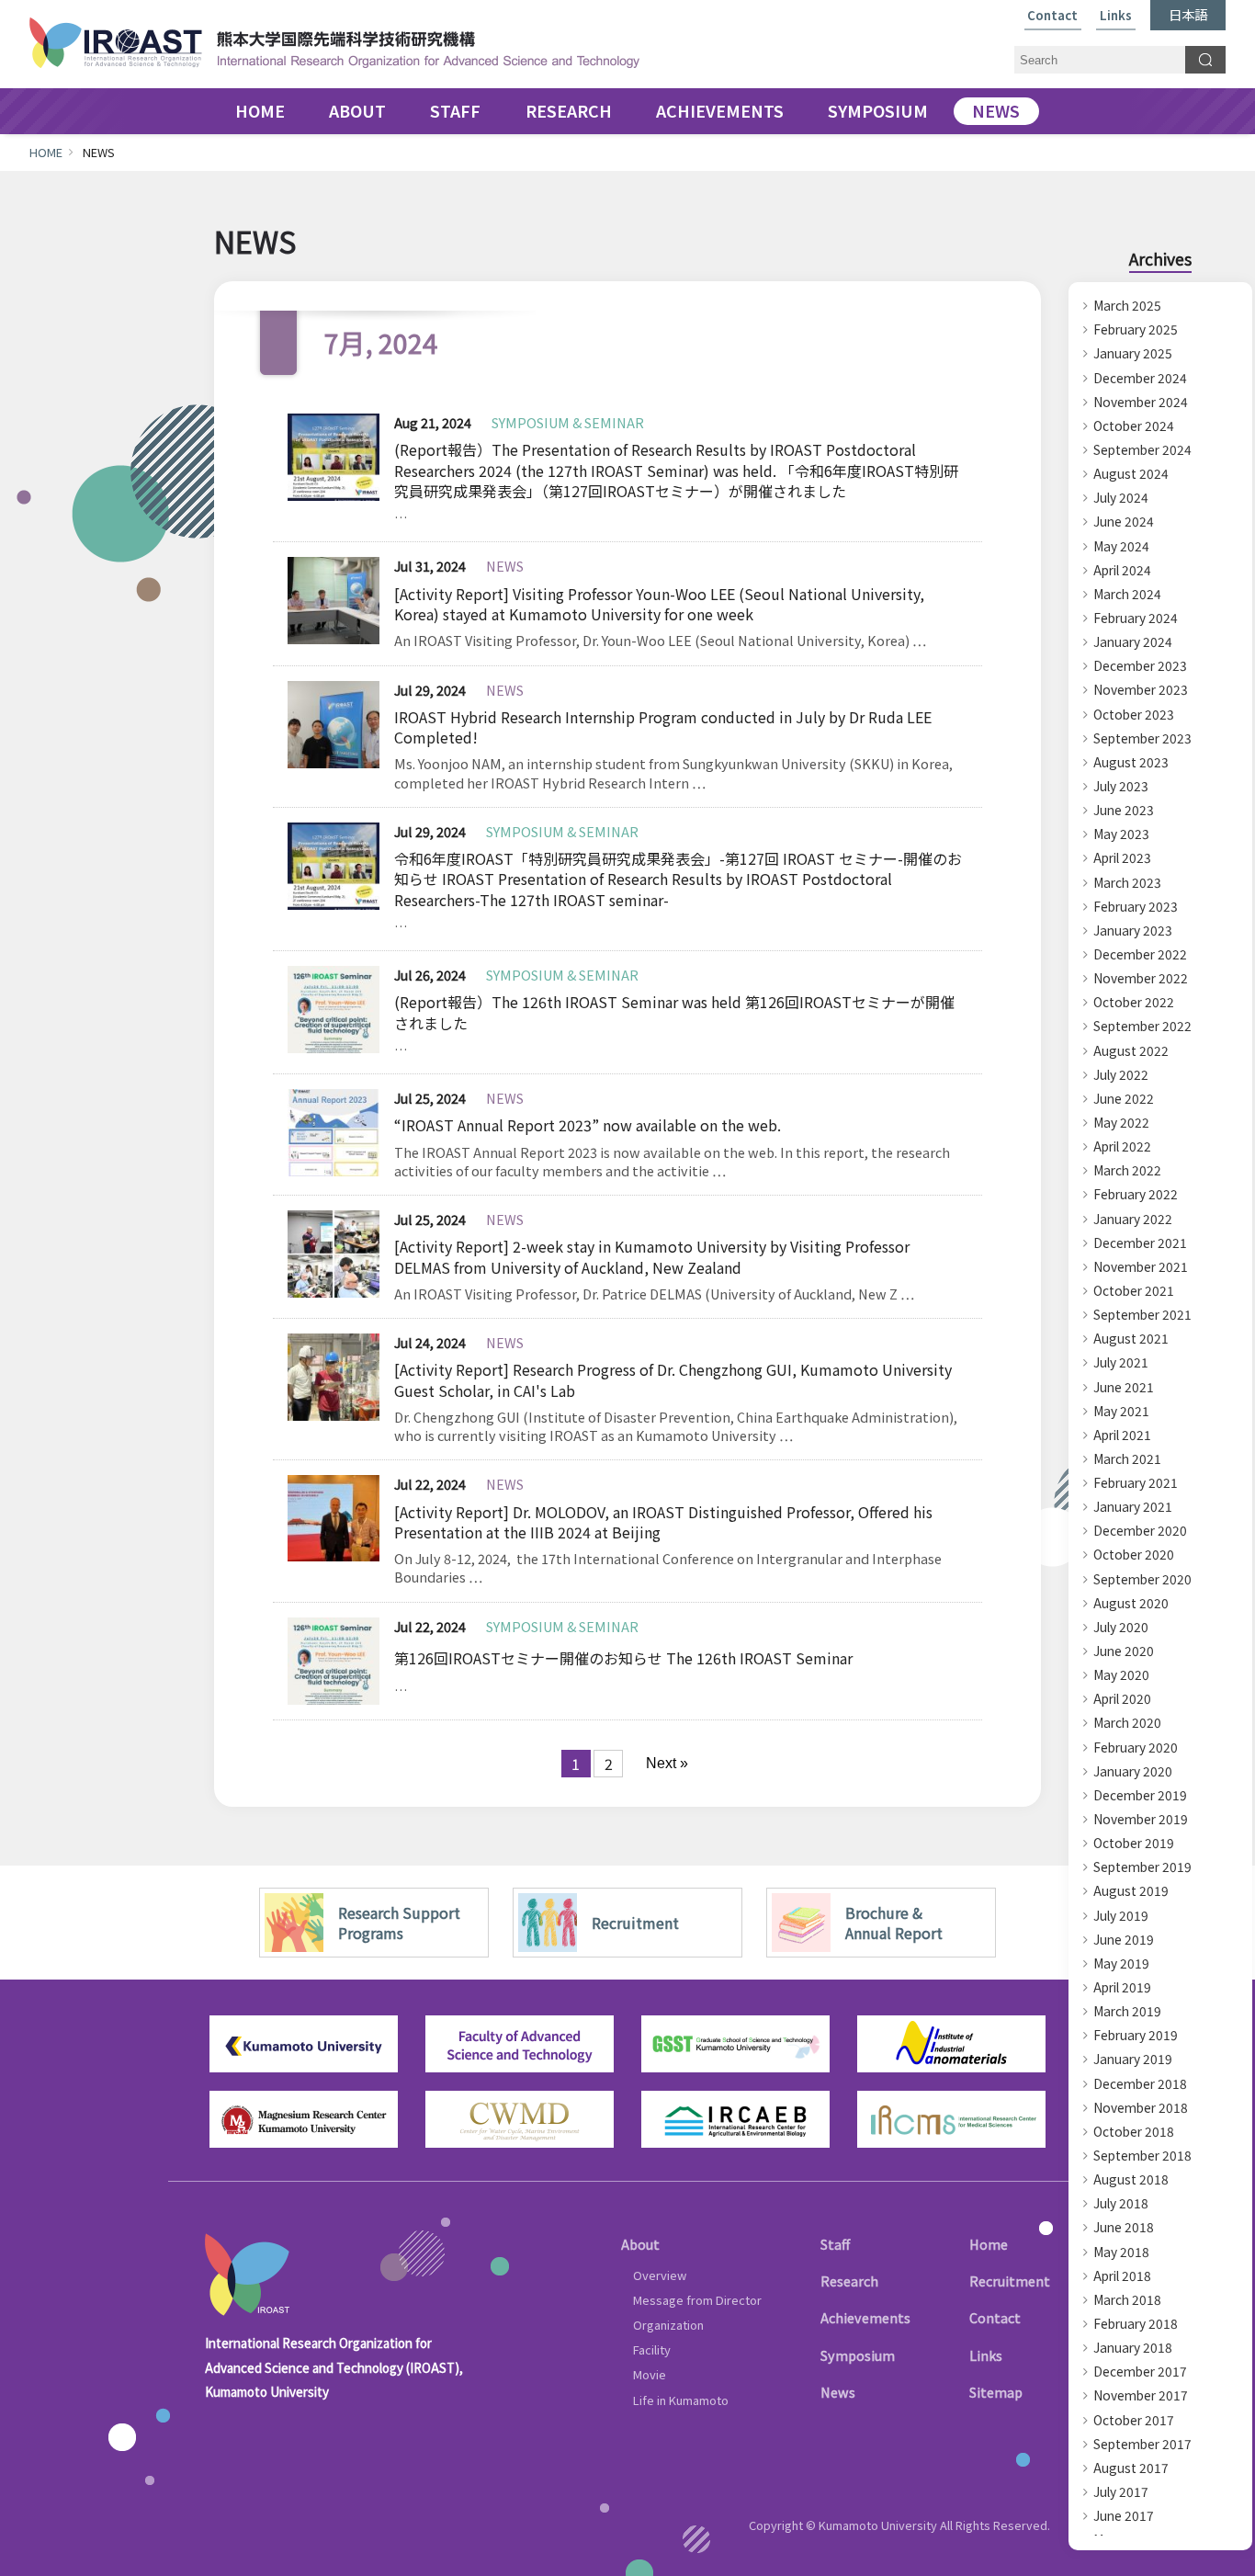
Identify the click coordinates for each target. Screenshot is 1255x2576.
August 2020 (1131, 1603)
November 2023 (1141, 689)
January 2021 (1133, 1506)
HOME (260, 111)
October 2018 (1134, 2131)
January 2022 (1133, 1219)
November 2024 (1141, 402)
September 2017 (1142, 2444)
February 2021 (1136, 1482)
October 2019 (1134, 1843)
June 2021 (1124, 1387)
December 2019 (1140, 1795)
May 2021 (1121, 1411)
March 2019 (1127, 2011)
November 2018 (1141, 2107)
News (838, 2392)
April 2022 (1122, 1146)
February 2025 (1136, 329)
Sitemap (996, 2392)
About (640, 2244)
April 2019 (1122, 1987)
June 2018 (1124, 2227)
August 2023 (1131, 762)
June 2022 (1124, 1098)
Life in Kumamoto (681, 2400)
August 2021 (1131, 1338)
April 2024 (1122, 570)
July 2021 (1121, 1362)
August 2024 (1131, 473)
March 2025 (1127, 305)
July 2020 (1121, 1627)
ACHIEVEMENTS (720, 111)
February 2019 (1136, 2035)
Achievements (865, 2317)
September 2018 (1142, 2155)
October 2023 (1134, 714)
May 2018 (1121, 2252)
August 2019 (1131, 1890)
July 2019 (1121, 1915)
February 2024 (1136, 618)
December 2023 (1140, 665)
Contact (1052, 16)
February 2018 (1136, 2323)
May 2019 (1121, 1963)
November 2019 (1141, 1819)
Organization (668, 2325)
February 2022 (1136, 1194)
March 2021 (1127, 1458)
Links (1116, 16)
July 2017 (1121, 2491)
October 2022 (1134, 1002)
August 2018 (1131, 2179)
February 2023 (1136, 906)
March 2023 (1127, 882)
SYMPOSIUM (878, 111)
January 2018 (1133, 2347)
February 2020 (1136, 1747)
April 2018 (1122, 2275)
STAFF (455, 111)
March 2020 (1127, 1722)
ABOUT (357, 111)
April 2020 (1122, 1698)
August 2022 (1131, 1050)
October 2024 (1134, 426)
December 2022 (1140, 954)
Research (849, 2281)
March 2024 (1127, 594)
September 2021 (1142, 1314)
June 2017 (1124, 2515)
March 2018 (1127, 2299)
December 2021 (1140, 1243)
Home (989, 2244)
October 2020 (1134, 1554)
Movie (650, 2374)
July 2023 (1121, 786)
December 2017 (1140, 2371)
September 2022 (1142, 1026)
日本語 (1188, 14)
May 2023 (1121, 834)
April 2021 (1122, 1435)
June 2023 (1124, 810)
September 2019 (1142, 1867)
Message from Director (697, 2300)
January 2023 (1133, 930)
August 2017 (1131, 2468)
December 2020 (1140, 1530)
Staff (835, 2244)
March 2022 (1127, 1170)
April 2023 (1122, 857)
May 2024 (1121, 546)
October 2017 (1134, 2420)
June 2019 (1124, 1939)
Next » (667, 1763)
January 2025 (1133, 353)
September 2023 (1142, 738)
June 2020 (1124, 1651)
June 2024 (1124, 521)
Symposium (858, 2355)
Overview (660, 2275)
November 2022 (1141, 978)
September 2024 (1142, 449)
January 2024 (1133, 641)
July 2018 (1121, 2203)
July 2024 (1121, 497)
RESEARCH (569, 111)
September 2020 (1142, 1579)
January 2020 (1133, 1771)
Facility (652, 2349)
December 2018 (1140, 2083)
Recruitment (1010, 2281)
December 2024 (1140, 378)
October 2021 (1134, 1290)
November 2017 (1141, 2395)
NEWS (996, 111)
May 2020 (1121, 1674)
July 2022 (1121, 1074)
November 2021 (1141, 1266)
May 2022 (1121, 1122)
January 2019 (1133, 2059)
